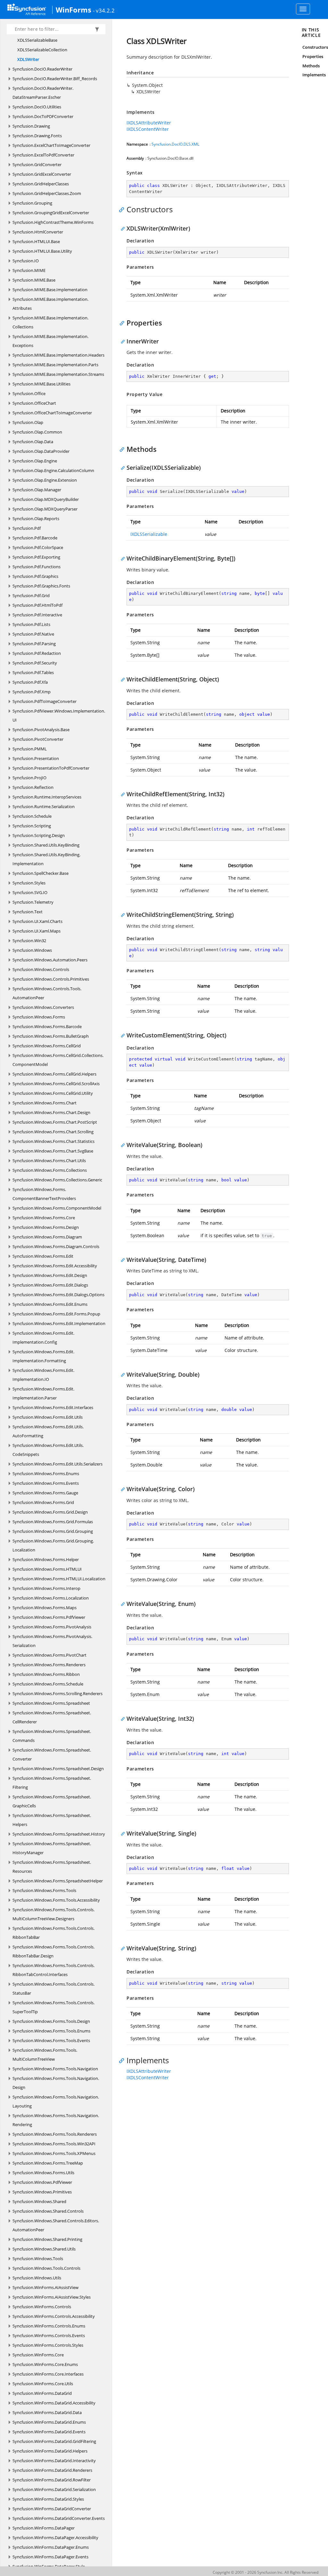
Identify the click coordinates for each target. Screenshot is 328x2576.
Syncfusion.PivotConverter (38, 739)
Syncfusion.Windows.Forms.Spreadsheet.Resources (52, 1867)
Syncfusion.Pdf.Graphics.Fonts (41, 586)
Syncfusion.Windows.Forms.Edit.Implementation (59, 1323)
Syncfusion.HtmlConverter (38, 232)
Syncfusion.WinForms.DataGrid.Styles (48, 2499)
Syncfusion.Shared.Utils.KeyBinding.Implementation (46, 859)
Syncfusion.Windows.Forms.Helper (46, 1559)
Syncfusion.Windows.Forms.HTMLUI (47, 1569)
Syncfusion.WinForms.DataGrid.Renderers (52, 2470)
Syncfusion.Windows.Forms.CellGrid (47, 1046)
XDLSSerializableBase (37, 40)
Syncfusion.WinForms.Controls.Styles (48, 2345)
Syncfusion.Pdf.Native (33, 634)
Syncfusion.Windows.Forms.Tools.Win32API (54, 2144)
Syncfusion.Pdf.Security (35, 663)
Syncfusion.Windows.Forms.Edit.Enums (50, 1304)
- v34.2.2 (104, 10)
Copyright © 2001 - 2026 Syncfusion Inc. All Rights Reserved (266, 2572)
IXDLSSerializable (149, 534)
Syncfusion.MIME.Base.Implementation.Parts (55, 365)
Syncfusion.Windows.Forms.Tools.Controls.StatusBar (53, 1989)
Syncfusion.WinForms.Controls (42, 2307)
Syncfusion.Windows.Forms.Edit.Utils (48, 1417)
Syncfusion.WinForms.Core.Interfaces (48, 2374)
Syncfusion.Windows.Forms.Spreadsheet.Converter (52, 1754)
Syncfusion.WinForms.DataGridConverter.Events (59, 2518)
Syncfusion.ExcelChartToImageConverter (51, 145)
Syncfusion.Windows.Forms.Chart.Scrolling (53, 1132)
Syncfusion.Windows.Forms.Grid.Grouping (53, 1531)
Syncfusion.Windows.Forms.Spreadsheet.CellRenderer (52, 1717)
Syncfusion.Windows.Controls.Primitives (51, 979)
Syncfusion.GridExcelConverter (42, 174)
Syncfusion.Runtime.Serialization (44, 807)
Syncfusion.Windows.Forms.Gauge (45, 1493)
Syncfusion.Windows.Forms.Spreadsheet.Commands (52, 1736)
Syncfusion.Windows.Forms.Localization (51, 1598)
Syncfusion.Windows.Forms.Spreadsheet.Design (58, 1769)
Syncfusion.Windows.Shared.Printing (47, 2239)
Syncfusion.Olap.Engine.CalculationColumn (53, 470)
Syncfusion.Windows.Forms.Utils (43, 2173)
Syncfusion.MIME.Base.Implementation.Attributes (50, 304)
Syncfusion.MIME (29, 270)
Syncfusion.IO (26, 261)
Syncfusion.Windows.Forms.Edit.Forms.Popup (56, 1314)
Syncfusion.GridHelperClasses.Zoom (47, 193)
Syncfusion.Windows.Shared (39, 2201)
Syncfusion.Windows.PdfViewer (42, 2182)
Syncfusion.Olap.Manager (37, 490)
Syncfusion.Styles (29, 883)
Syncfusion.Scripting (32, 826)
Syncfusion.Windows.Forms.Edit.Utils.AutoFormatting (48, 1431)
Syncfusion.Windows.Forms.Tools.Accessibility (56, 1900)
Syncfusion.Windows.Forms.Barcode (47, 1026)
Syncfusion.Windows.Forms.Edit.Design (50, 1275)
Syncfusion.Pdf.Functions (37, 567)
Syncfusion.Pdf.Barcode (35, 538)
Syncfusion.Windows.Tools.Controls (46, 2268)
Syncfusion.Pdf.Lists (31, 624)
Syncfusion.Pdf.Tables (33, 672)
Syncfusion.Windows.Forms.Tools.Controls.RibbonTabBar (53, 1933)
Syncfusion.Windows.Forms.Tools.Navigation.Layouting (56, 2101)
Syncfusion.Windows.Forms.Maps (45, 1608)
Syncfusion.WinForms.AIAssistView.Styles (52, 2297)
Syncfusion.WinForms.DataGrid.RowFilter (52, 2480)
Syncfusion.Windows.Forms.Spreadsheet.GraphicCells (52, 1801)
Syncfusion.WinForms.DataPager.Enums (51, 2547)
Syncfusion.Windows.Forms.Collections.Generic (57, 1180)
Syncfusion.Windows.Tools (38, 2259)
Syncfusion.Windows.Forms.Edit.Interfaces (53, 1407)
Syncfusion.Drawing (31, 126)
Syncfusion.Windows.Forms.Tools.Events (51, 2040)
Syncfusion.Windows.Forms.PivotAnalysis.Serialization (52, 1641)
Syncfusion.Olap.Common (37, 432)
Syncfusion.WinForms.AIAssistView (45, 2287)
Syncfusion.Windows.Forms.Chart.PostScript (55, 1122)
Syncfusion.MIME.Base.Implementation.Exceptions (50, 341)
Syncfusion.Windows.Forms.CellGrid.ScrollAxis (56, 1084)
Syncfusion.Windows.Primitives (42, 2192)
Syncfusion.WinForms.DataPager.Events (50, 2557)
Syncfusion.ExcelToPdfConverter (43, 155)
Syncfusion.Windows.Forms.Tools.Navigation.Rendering (56, 2120)
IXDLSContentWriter (148, 129)
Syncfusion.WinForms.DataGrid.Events (49, 2432)
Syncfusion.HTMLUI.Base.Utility (42, 251)
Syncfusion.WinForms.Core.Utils (43, 2384)
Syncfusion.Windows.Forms (39, 1017)
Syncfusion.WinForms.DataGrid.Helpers (50, 2451)
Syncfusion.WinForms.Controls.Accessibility (54, 2316)
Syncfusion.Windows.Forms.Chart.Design (51, 1112)
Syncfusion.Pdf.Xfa (30, 682)
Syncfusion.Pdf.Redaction (37, 653)
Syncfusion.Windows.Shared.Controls (48, 2211)
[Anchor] (123, 209)
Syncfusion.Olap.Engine (35, 461)
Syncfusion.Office (29, 393)
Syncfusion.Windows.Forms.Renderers (49, 1665)
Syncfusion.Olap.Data (33, 442)
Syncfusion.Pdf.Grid (31, 595)
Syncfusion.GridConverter (37, 165)
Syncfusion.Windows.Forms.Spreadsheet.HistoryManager (52, 1848)
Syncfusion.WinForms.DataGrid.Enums (49, 2422)
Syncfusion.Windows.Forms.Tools (44, 1890)
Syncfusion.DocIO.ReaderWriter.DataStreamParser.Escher (43, 93)
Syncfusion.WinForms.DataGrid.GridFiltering (54, 2441)
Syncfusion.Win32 (29, 941)
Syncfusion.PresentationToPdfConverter (51, 768)
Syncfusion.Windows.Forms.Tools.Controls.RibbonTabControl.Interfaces (53, 1970)
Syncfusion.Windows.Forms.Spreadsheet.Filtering (52, 1783)
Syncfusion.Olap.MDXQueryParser (45, 509)
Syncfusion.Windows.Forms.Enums (46, 1474)
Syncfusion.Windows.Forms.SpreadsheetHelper (58, 1881)
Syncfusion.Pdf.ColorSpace (38, 547)
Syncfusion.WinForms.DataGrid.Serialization (54, 2489)
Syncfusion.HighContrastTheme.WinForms (53, 222)
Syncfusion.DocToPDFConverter (43, 116)
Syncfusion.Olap (28, 422)
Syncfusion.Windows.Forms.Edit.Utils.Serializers (57, 1464)
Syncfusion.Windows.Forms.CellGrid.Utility (53, 1093)
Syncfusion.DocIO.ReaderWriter (42, 69)
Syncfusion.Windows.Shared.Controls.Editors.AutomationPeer (56, 2225)
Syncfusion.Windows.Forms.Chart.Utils (49, 1161)
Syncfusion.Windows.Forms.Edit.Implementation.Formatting (43, 1356)
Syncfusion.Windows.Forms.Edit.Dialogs (50, 1285)
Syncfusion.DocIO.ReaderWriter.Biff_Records (55, 79)
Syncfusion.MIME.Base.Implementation (50, 290)
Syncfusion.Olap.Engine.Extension (45, 480)
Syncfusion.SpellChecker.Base (41, 873)
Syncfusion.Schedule (32, 816)
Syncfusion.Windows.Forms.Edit (43, 1256)
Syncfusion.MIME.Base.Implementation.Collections (50, 322)
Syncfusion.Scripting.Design (39, 835)
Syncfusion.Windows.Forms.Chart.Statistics (53, 1141)
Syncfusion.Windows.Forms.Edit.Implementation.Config (43, 1338)
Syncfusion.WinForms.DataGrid (42, 2393)
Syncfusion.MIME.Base (34, 280)
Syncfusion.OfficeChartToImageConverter (52, 413)
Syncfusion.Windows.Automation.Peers (50, 960)
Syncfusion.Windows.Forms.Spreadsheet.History (59, 1834)
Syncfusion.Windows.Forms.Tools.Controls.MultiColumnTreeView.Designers (53, 1914)
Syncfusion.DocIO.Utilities (37, 107)
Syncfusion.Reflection (33, 787)
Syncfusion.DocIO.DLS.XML (175, 144)
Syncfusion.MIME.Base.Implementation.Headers (58, 355)
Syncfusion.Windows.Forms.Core (44, 1218)
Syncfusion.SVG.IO (30, 892)
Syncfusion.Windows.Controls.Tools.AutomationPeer (47, 993)
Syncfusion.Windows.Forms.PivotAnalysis (52, 1627)
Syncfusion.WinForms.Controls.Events (49, 2335)
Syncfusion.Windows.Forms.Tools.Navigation (55, 2069)
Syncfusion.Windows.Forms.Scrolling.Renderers (57, 1693)
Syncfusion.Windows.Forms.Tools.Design (51, 2021)
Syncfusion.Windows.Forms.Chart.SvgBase (53, 1151)
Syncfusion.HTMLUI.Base (36, 241)
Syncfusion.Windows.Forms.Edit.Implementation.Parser (43, 1393)
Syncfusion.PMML (30, 749)
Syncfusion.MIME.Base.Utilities (41, 384)
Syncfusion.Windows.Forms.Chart (45, 1103)
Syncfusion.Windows (32, 950)
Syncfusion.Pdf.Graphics (35, 576)
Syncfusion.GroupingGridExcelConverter (51, 213)
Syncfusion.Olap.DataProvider (41, 451)
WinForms (74, 10)
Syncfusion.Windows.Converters (43, 1007)
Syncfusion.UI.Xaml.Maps (37, 931)
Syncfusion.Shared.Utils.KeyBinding (46, 845)
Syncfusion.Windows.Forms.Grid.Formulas (53, 1522)
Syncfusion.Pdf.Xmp (32, 692)
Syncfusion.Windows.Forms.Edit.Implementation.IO (43, 1375)
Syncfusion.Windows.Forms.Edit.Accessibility (55, 1266)
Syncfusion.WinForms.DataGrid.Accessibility (54, 2403)
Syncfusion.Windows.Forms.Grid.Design (50, 1512)
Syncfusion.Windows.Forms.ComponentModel (57, 1208)
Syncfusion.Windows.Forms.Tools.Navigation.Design (56, 2083)
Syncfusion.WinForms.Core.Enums (45, 2364)
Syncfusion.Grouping (32, 203)
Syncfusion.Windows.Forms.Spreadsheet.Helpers (52, 1820)
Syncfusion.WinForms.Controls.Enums (49, 2326)
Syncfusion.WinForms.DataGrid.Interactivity (54, 2461)
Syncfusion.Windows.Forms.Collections (50, 1170)
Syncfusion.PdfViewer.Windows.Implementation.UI (59, 715)
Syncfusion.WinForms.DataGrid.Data (47, 2412)
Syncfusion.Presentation (36, 758)
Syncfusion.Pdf (27, 528)
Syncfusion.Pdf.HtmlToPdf (37, 605)
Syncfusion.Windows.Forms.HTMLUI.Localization (59, 1579)
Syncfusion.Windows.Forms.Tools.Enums (51, 2031)
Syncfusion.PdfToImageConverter (45, 701)
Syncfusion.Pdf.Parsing (34, 644)
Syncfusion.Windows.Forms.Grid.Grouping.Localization (53, 1545)
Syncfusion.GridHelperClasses (41, 184)
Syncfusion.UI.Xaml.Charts (37, 921)
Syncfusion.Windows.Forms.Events (46, 1483)
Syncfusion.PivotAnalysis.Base (41, 730)
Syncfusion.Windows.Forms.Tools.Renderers (55, 2134)
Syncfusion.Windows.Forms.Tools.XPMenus (54, 2153)
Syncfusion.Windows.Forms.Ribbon (46, 1674)
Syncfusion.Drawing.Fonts (37, 136)
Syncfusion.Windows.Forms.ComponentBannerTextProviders (44, 1194)
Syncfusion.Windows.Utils (37, 2278)
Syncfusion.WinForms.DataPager (44, 2528)
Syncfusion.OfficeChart (34, 403)
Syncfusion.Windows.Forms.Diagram (47, 1237)
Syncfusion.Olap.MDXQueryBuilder (46, 499)
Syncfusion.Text (28, 912)
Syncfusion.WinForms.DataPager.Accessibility (55, 2538)
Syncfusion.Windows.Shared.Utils (44, 2249)
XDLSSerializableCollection (42, 50)
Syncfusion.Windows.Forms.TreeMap (48, 2163)
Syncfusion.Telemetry (33, 902)
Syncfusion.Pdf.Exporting (36, 557)
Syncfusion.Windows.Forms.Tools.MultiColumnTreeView (45, 2055)
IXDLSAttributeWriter (149, 123)
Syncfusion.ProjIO (29, 778)
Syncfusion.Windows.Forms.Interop (46, 1588)
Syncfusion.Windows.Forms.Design (46, 1227)
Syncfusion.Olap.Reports (36, 519)
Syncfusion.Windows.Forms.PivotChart (49, 1655)
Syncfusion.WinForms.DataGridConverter (52, 2509)
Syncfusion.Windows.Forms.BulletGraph (51, 1036)
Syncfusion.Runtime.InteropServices (47, 797)
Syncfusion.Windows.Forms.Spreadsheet (51, 1703)
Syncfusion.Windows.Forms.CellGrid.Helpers (54, 1074)
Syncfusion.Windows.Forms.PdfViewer (49, 1617)
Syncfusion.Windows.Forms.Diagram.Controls (56, 1246)
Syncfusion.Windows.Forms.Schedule (48, 1684)
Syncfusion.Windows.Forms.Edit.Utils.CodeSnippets (48, 1450)
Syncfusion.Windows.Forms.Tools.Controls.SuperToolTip (53, 2007)
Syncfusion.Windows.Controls (41, 969)
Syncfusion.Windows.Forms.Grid (43, 1502)
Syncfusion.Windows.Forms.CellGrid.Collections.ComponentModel (58, 1060)
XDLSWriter (28, 59)
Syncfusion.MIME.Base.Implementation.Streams (58, 374)
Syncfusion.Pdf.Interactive (37, 615)
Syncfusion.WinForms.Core (38, 2355)
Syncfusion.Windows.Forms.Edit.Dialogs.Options (58, 1295)
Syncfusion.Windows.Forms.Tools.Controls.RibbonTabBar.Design (53, 1951)
